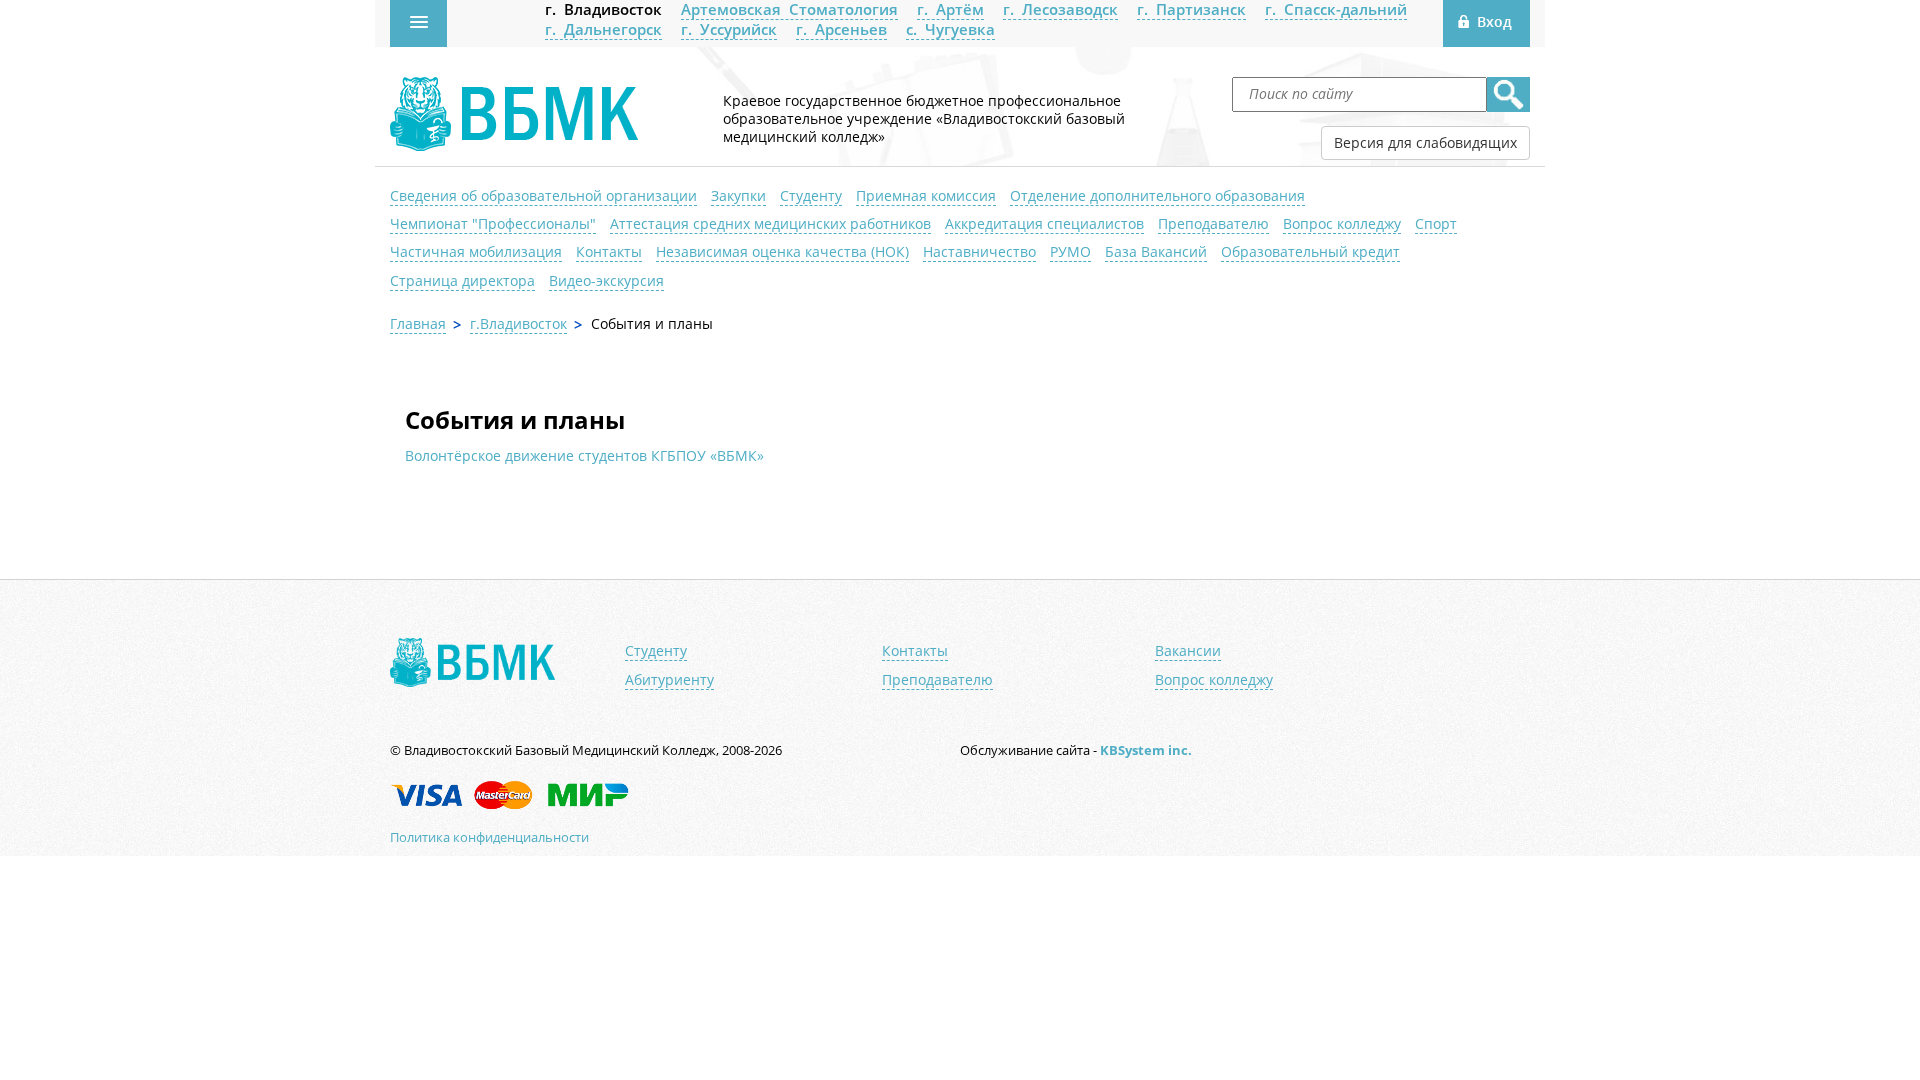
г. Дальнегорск (603, 29)
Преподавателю (1213, 223)
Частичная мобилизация (476, 251)
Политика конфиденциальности (489, 837)
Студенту (811, 195)
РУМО (1070, 251)
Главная (418, 323)
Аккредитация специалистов (1044, 223)
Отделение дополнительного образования (1157, 195)
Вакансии (1188, 651)
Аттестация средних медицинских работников (770, 223)
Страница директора (462, 280)
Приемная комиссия (926, 195)
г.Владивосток (518, 323)
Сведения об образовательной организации (543, 195)
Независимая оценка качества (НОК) (782, 251)
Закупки (738, 195)
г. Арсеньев (841, 29)
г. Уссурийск (729, 29)
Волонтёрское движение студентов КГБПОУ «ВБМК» (584, 455)
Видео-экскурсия (606, 280)
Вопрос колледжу (1342, 223)
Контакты (609, 251)
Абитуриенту (669, 680)
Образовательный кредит (1310, 251)
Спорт (1436, 223)
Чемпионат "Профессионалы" (493, 223)
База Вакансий (1156, 251)
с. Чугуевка (950, 29)
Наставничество (979, 251)
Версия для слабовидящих (1425, 142)
